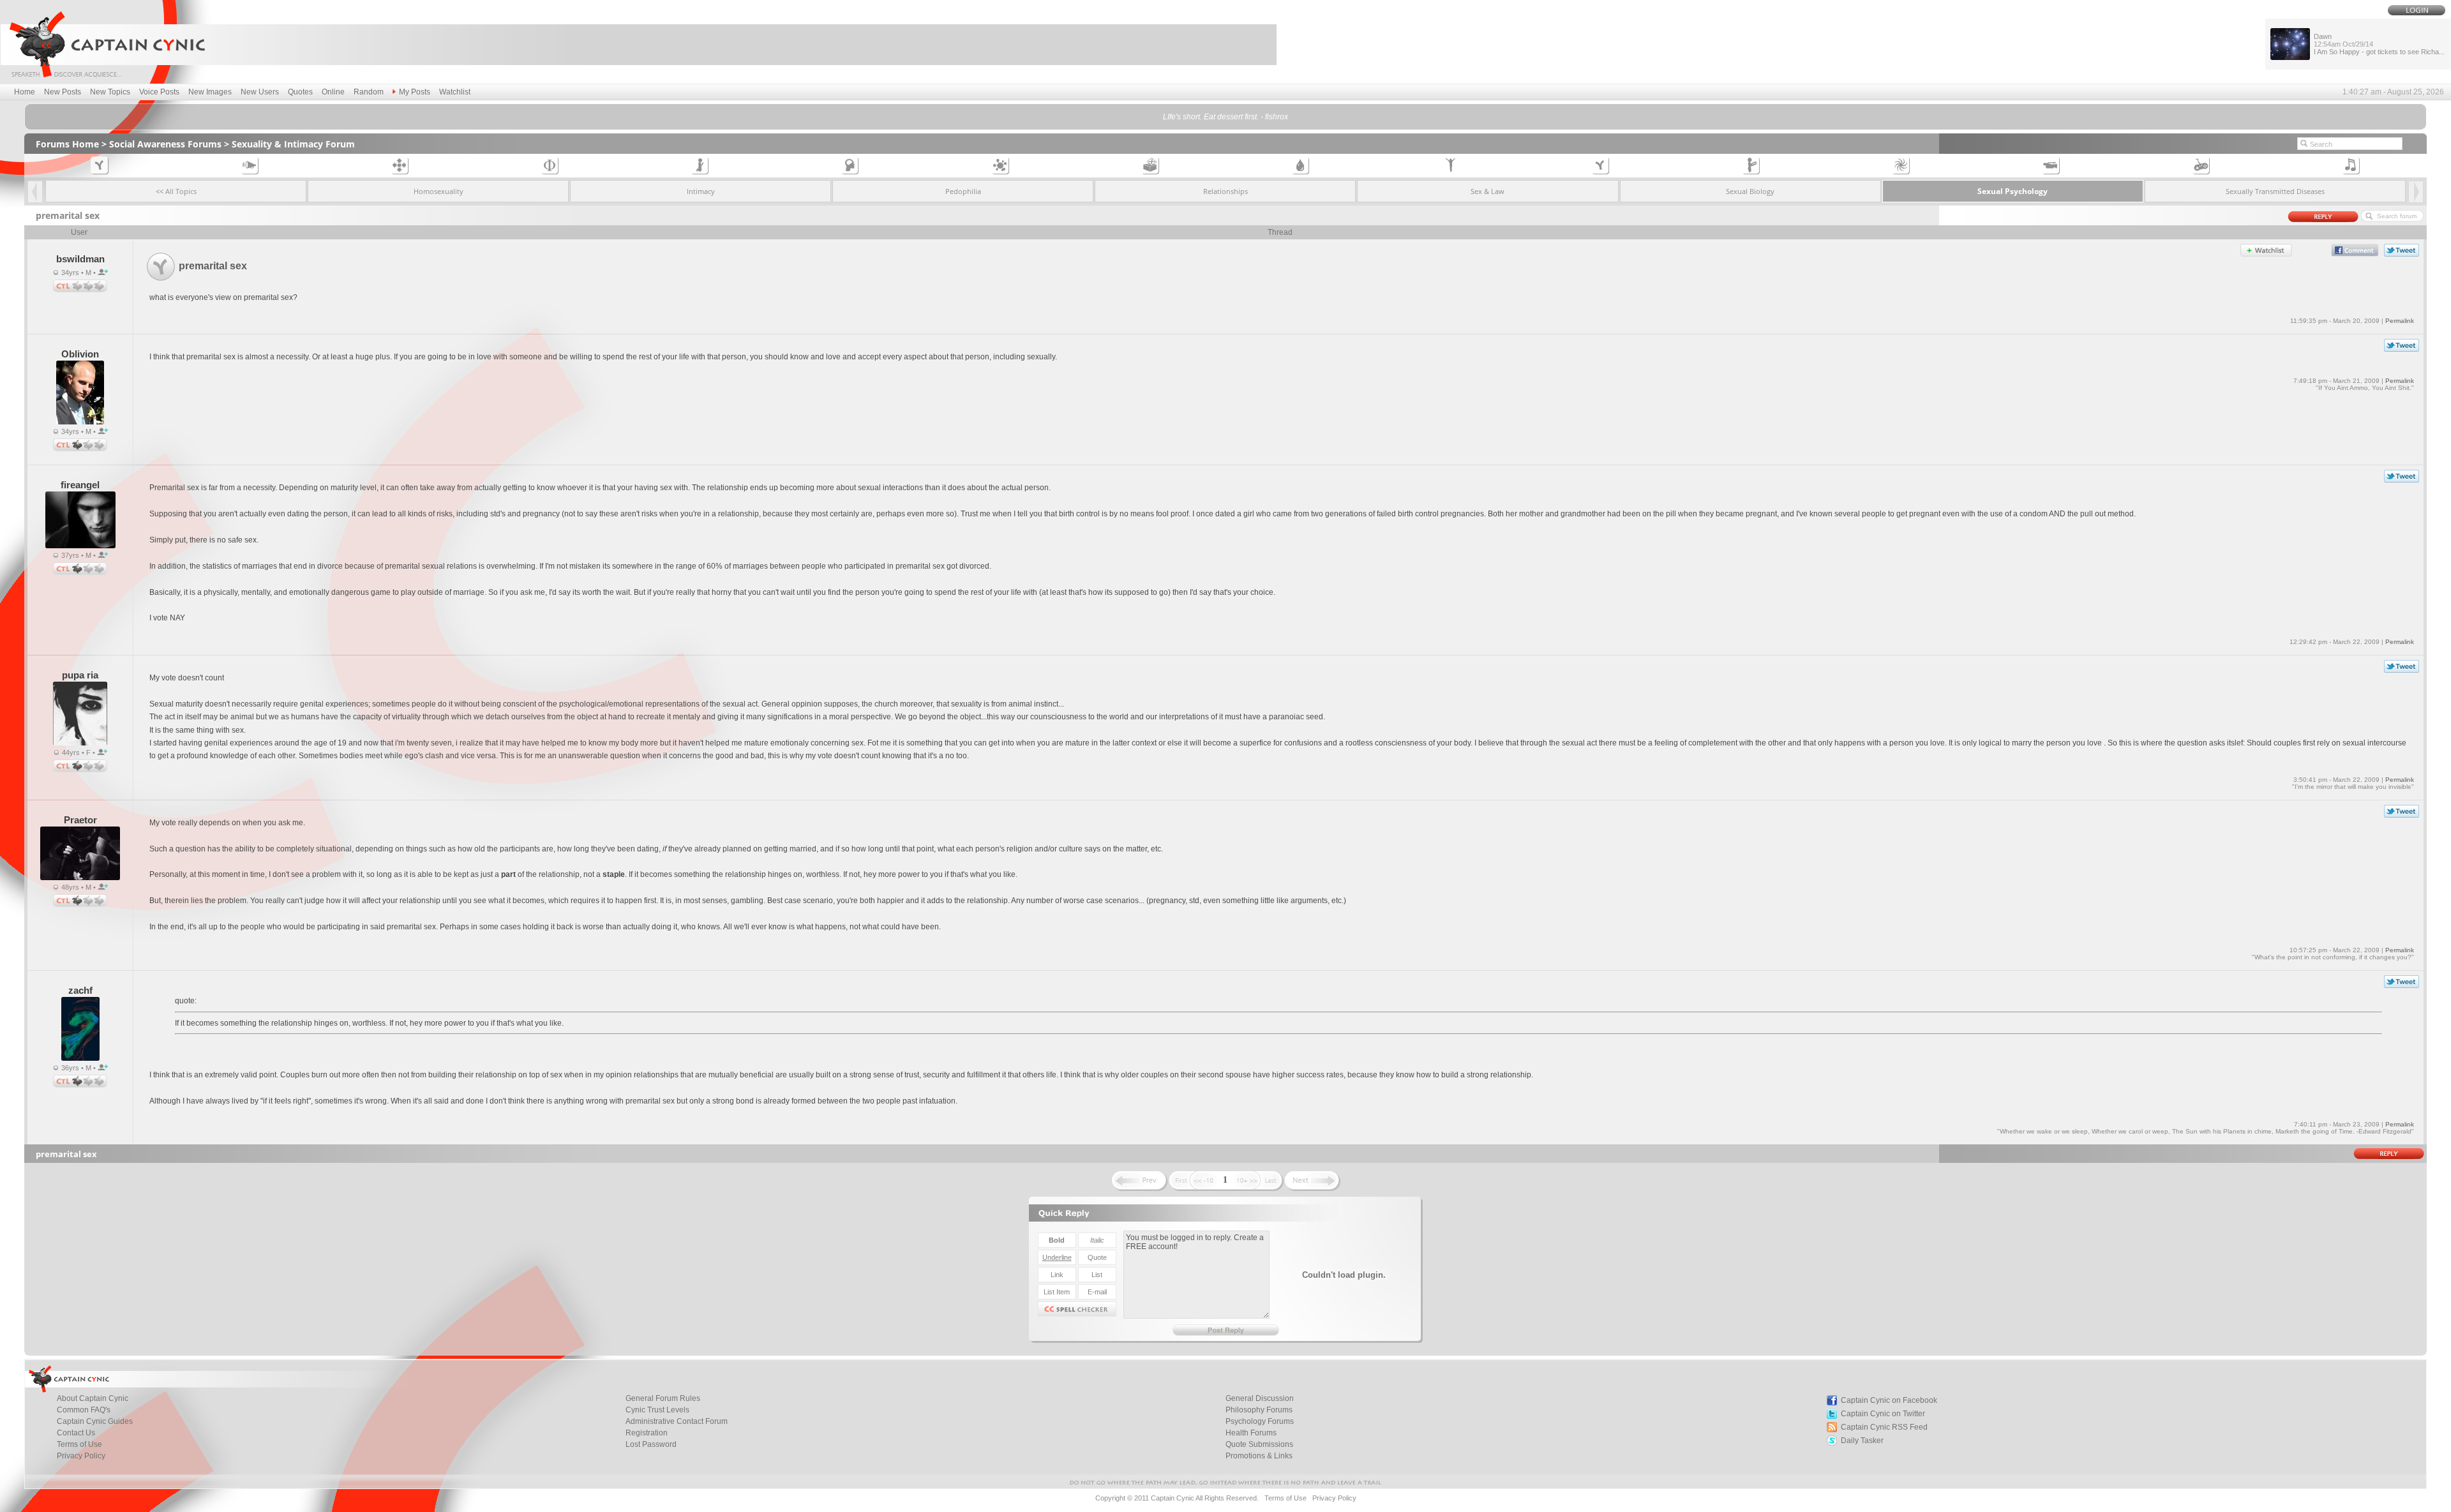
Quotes (300, 92)
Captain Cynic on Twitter (1883, 1414)
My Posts (415, 92)
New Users (260, 92)
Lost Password (651, 1444)
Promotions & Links (1259, 1456)
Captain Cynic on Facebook (1889, 1400)
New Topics (110, 92)
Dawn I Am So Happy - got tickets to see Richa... (2379, 44)
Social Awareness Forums (165, 144)
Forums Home (67, 144)
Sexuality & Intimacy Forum (293, 144)
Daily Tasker (1862, 1441)
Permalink (2400, 321)
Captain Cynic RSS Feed (1884, 1427)
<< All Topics (176, 191)
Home (25, 92)
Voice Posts (159, 92)
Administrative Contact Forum (677, 1421)
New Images (210, 92)
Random (369, 92)
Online (333, 92)
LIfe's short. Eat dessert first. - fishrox (1225, 117)
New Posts (63, 92)
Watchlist (455, 92)
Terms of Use (1285, 1498)
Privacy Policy (81, 1456)
